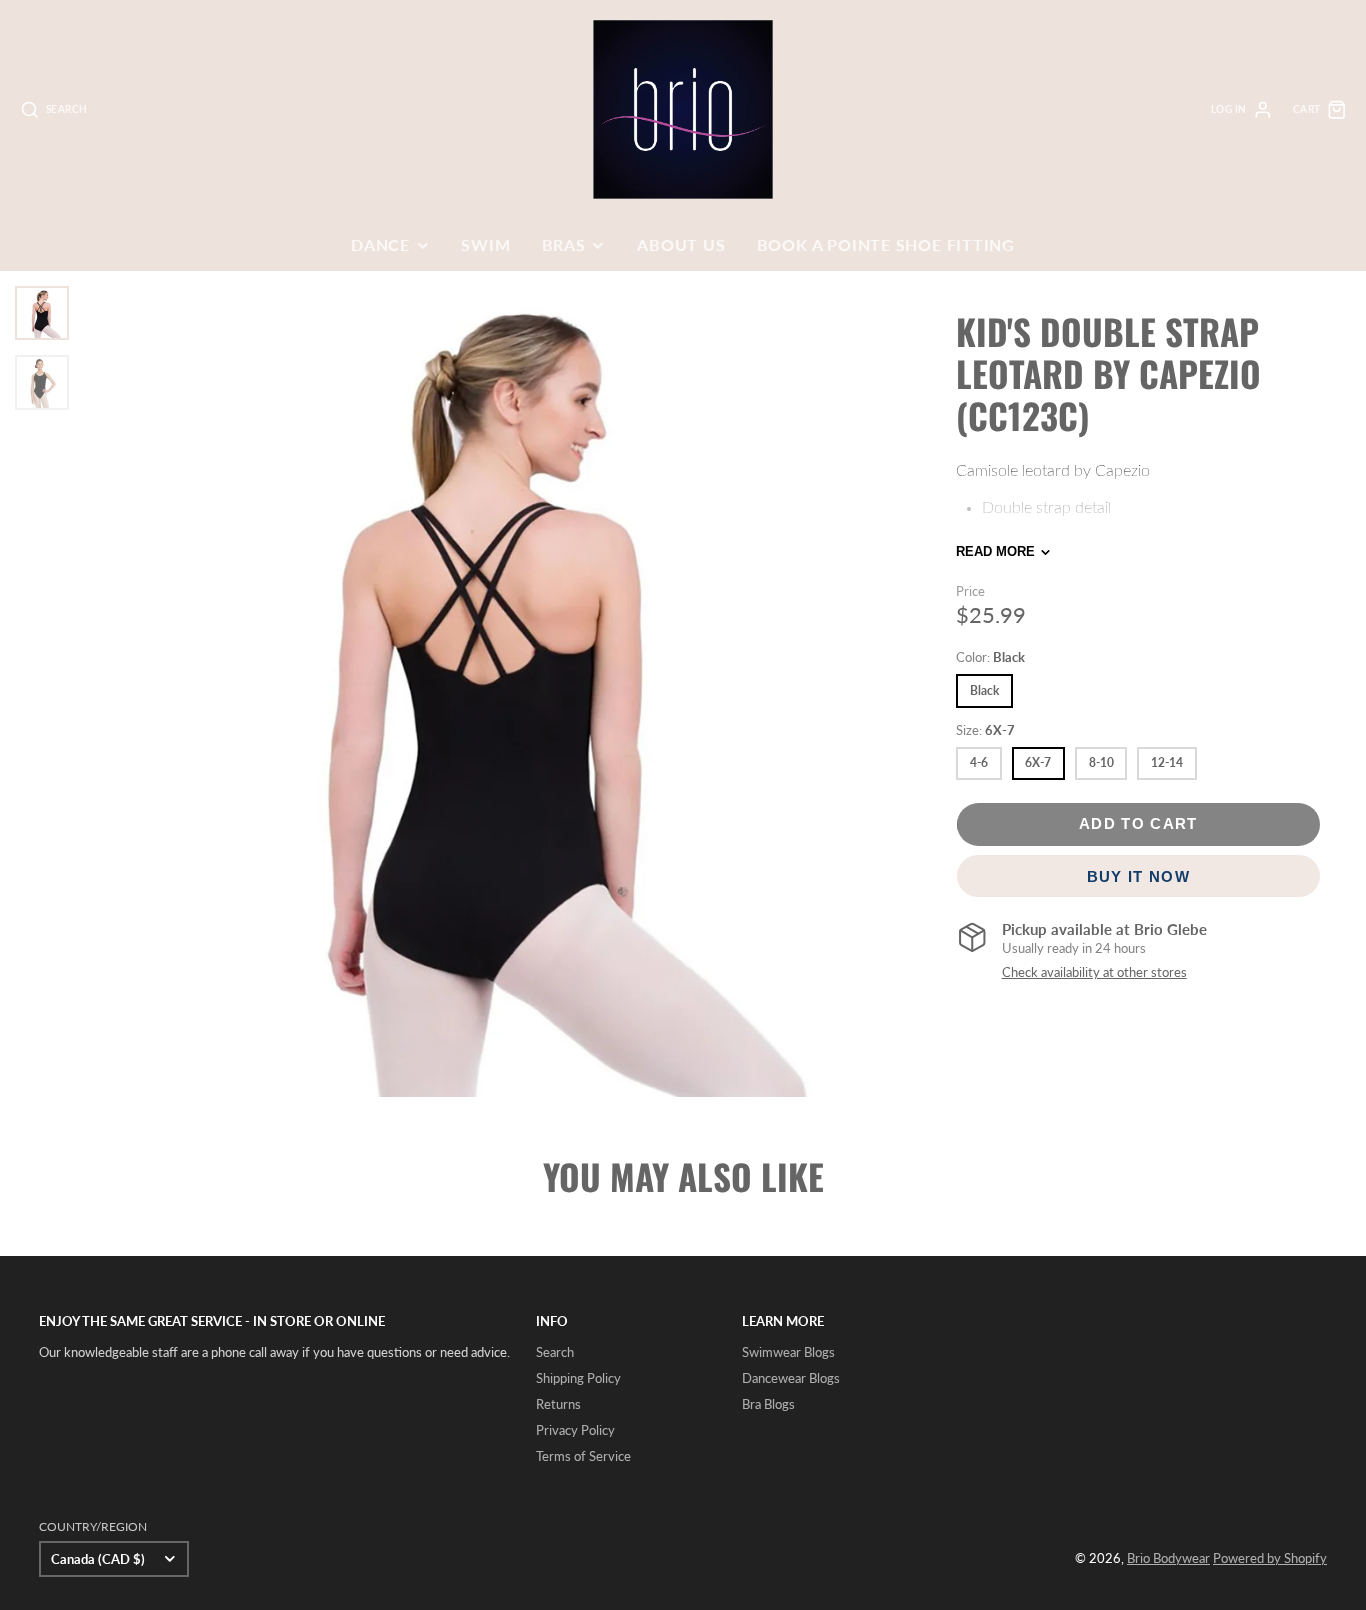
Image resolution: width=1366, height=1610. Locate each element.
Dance (380, 245)
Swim (485, 245)
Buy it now (1138, 875)
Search (555, 1352)
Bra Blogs (768, 1404)
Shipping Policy (578, 1378)
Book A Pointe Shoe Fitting (886, 245)
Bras (564, 245)
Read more (995, 551)
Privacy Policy (575, 1430)
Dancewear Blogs (791, 1378)
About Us (681, 245)
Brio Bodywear (1168, 1558)
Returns (558, 1404)
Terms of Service (583, 1456)
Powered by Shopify (1270, 1558)
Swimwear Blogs (788, 1352)
